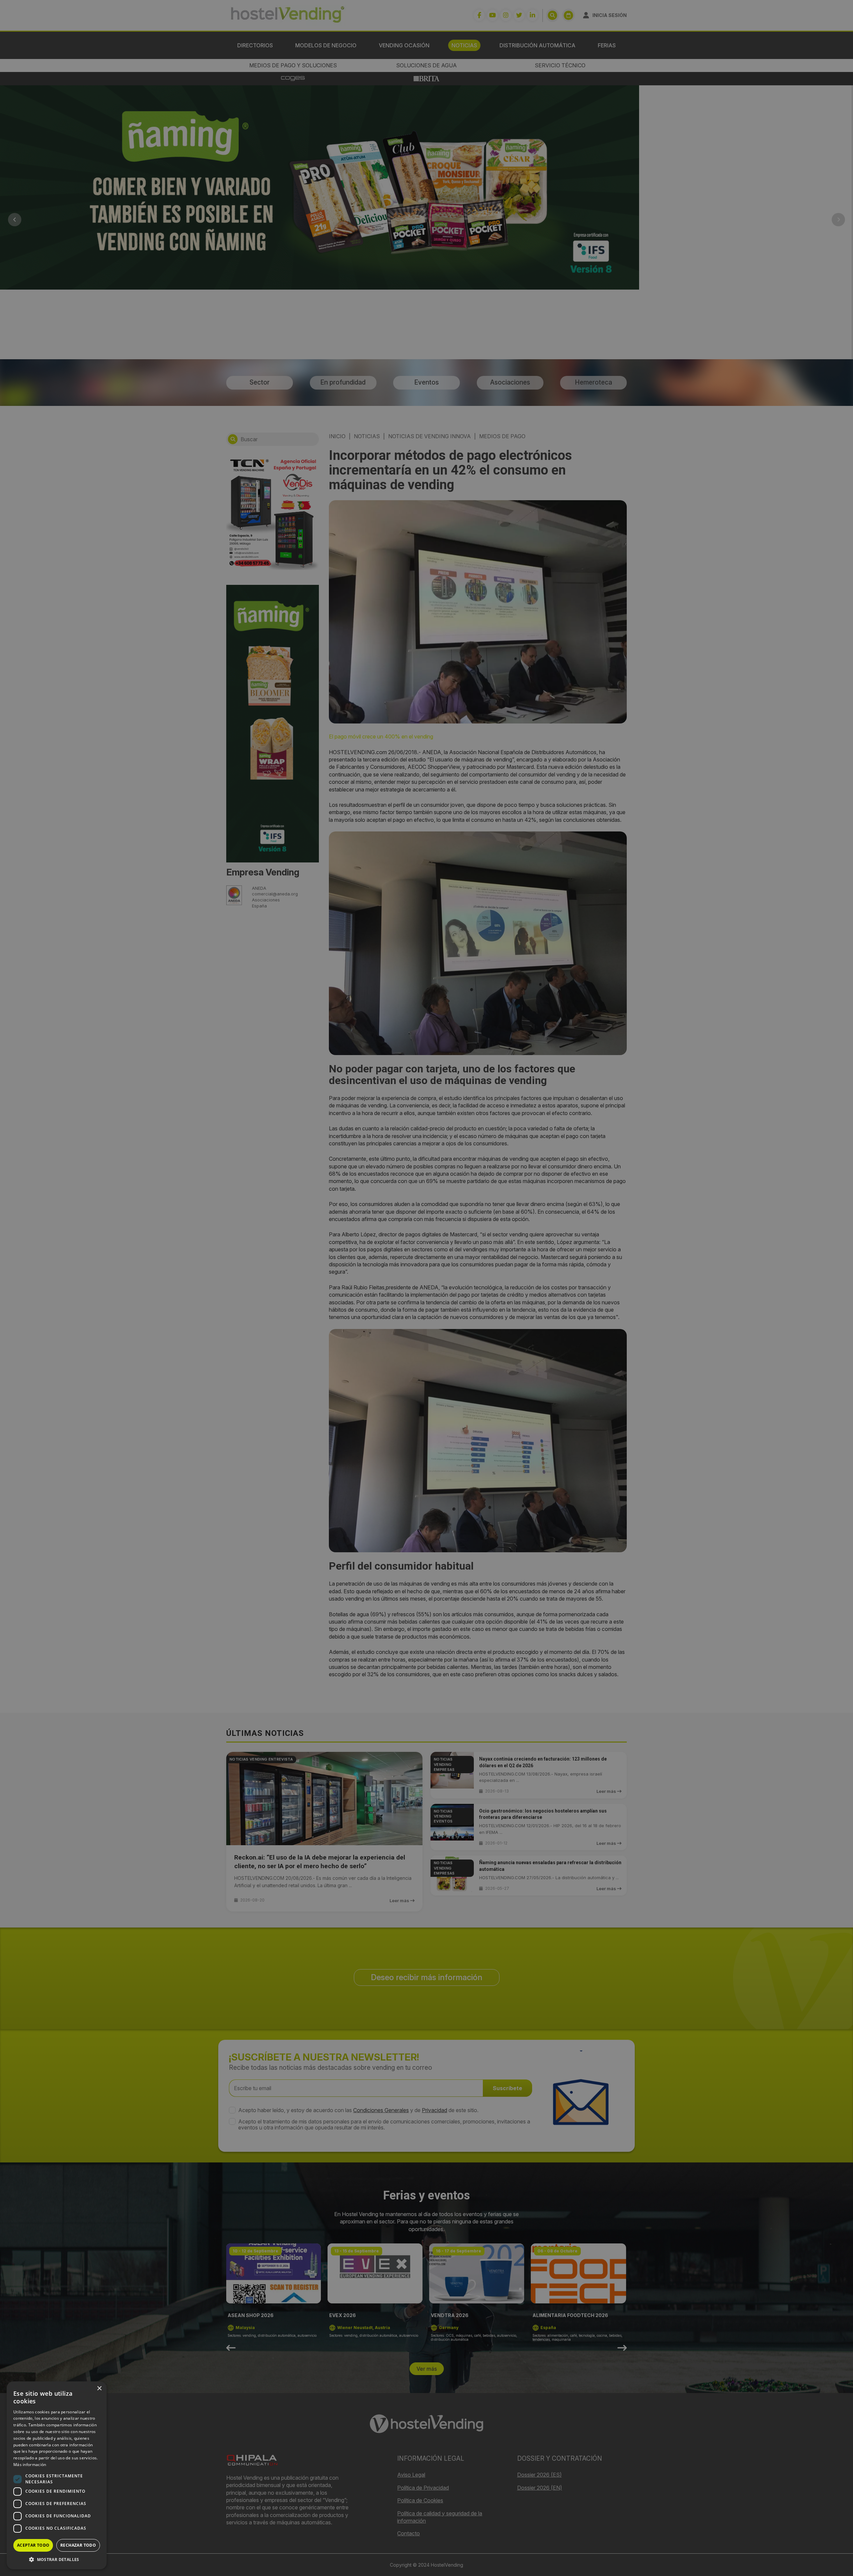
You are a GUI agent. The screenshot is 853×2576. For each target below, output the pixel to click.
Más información (30, 2465)
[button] (57, 2559)
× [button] (99, 2389)
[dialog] (426, 1288)
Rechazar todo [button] (78, 2545)
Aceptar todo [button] (33, 2545)
